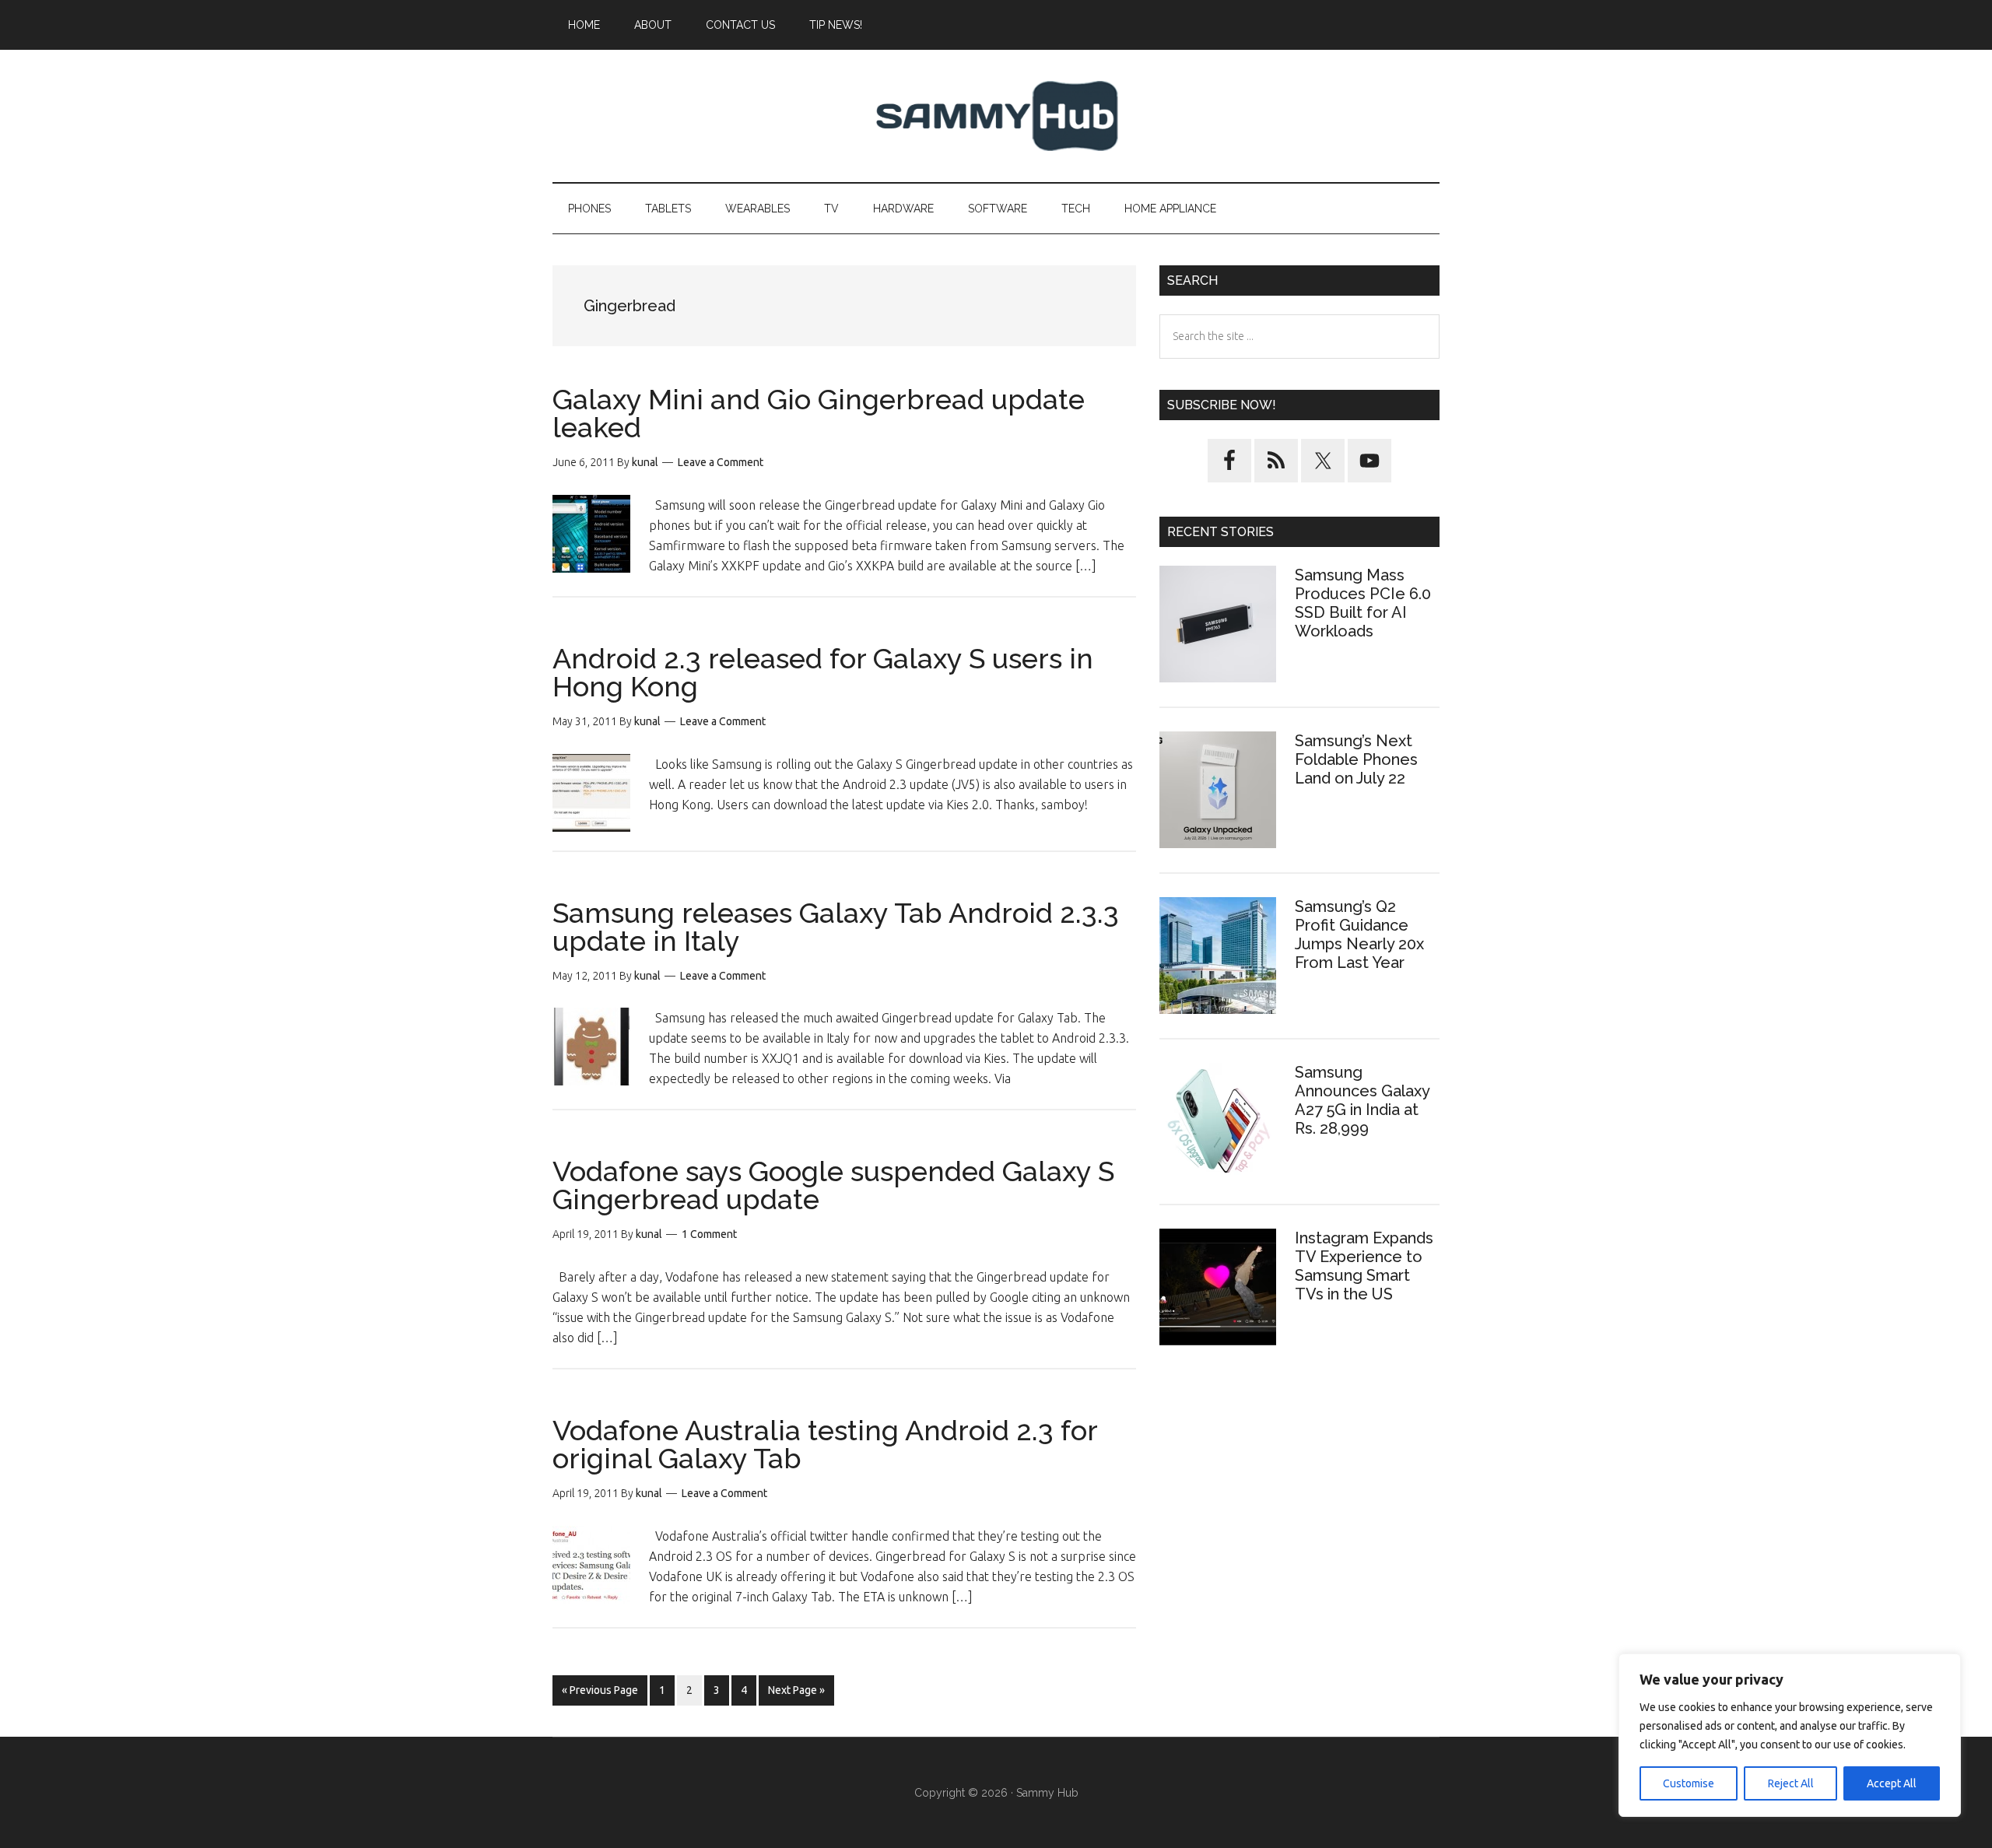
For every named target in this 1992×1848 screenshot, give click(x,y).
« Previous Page (600, 1694)
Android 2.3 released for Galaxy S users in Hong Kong (823, 672)
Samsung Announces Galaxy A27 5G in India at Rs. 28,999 (1362, 1100)
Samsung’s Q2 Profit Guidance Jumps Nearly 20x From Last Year (1359, 935)
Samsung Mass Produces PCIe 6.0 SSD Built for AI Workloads (1363, 603)
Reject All (1791, 1783)
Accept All (1892, 1783)
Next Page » (796, 1694)
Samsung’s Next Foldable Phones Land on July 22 (1356, 759)
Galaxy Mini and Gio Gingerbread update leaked (819, 413)
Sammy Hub (996, 116)
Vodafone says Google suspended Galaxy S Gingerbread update (833, 1185)
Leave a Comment (721, 462)
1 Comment (709, 1234)
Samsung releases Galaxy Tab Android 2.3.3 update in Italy (836, 927)
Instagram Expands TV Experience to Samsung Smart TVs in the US (1364, 1266)
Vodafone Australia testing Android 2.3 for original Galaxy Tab (825, 1444)
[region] (1790, 1735)
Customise (1689, 1783)
